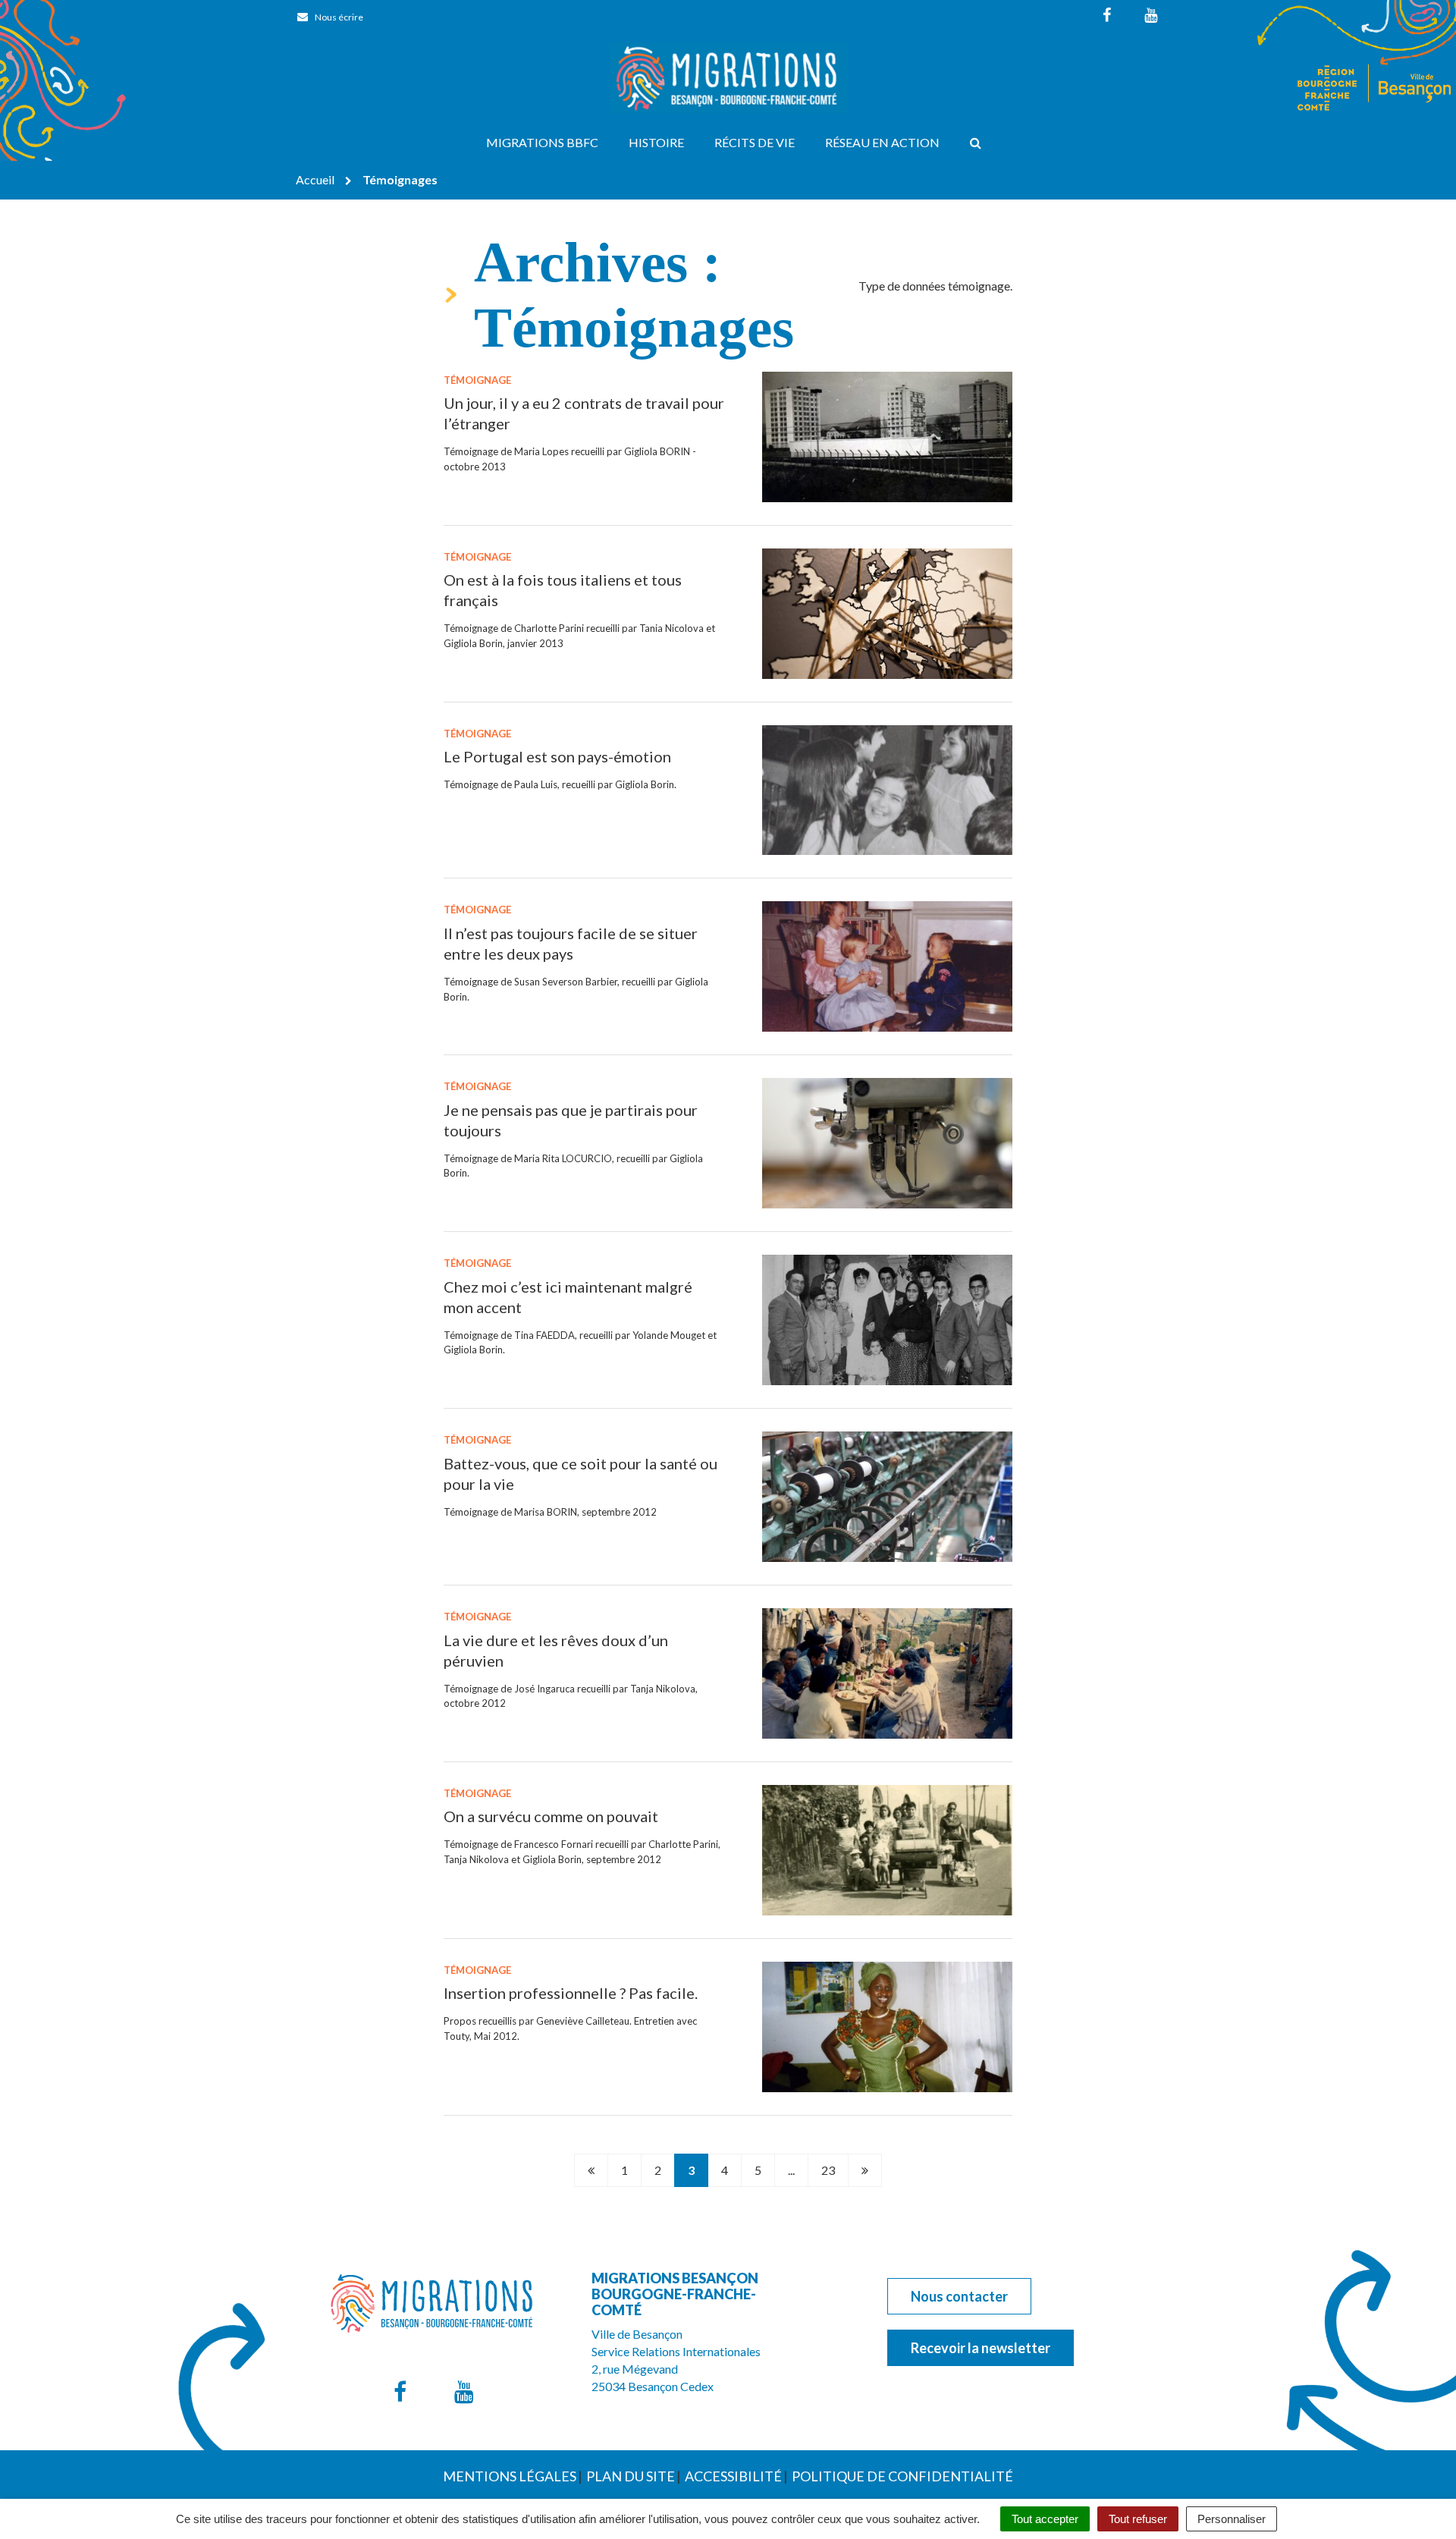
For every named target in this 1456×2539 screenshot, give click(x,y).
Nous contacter (959, 2296)
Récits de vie (755, 142)
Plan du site (631, 2476)
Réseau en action (882, 142)
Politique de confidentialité (902, 2476)
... (791, 2170)
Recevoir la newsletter (981, 2348)
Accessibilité (733, 2476)
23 (828, 2170)
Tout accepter (1045, 2519)
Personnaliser (1232, 2519)
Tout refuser (1138, 2519)
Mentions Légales (510, 2476)
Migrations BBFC (542, 142)
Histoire (656, 142)
